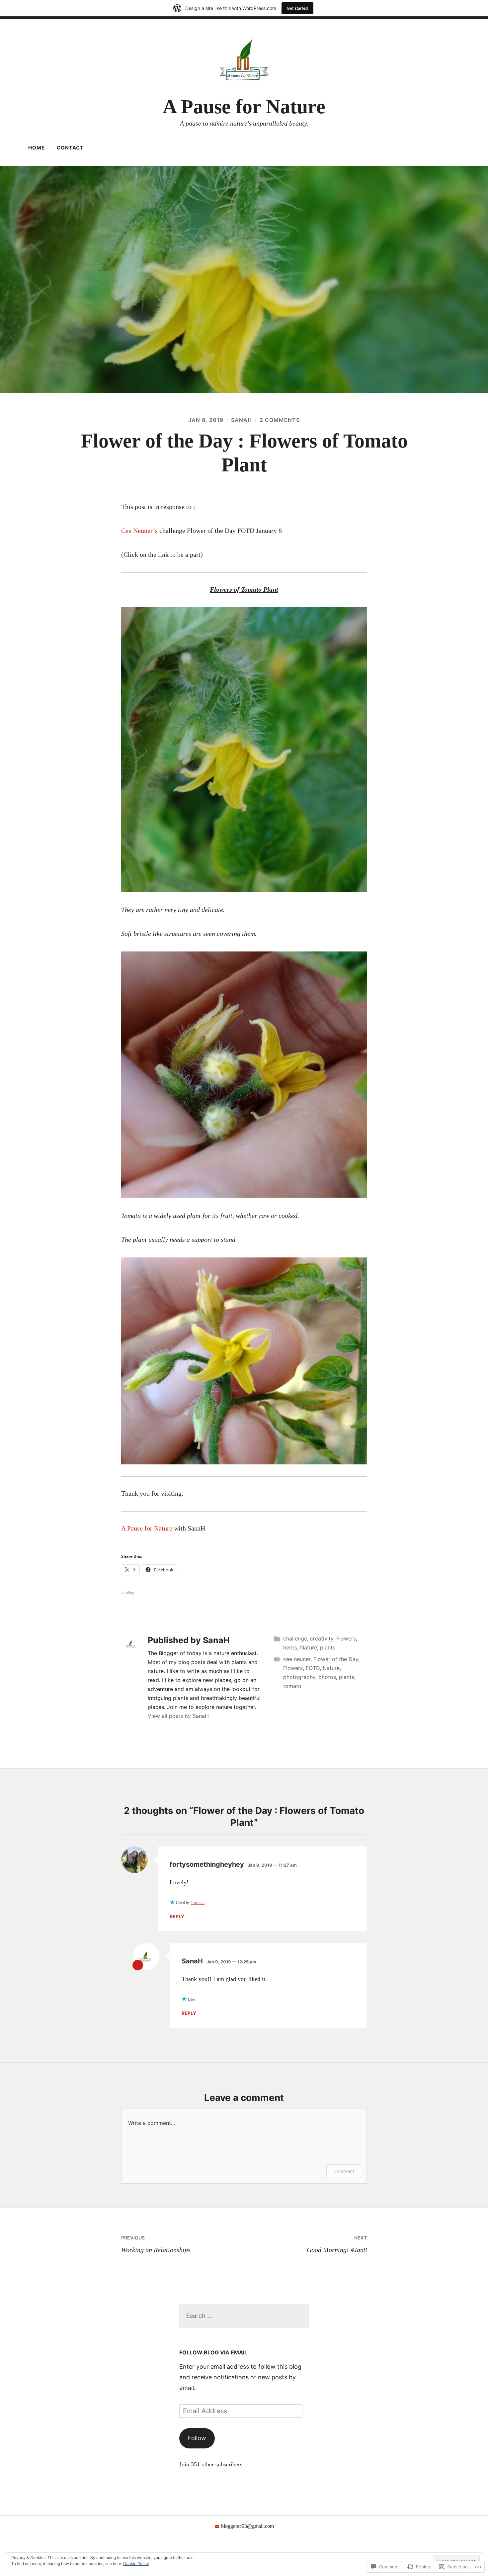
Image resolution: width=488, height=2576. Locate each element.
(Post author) (138, 1965)
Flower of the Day (336, 1659)
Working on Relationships (156, 2244)
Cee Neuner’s (139, 531)
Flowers (346, 1638)
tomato (292, 1686)
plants (328, 1647)
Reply (177, 1916)
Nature (309, 1647)
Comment (344, 2171)
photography (299, 1677)
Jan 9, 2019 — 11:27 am (272, 1865)
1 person (198, 1903)
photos (327, 1677)
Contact (70, 148)
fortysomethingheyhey (207, 1864)
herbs (290, 1647)
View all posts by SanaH (178, 1716)
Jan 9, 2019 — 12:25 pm (231, 1962)
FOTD (313, 1668)
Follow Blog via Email (213, 2352)
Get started (297, 8)
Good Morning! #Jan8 (337, 2244)
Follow (197, 2438)
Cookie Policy (136, 2564)
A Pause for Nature (244, 107)
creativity (322, 1638)
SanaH (242, 420)
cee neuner (297, 1659)
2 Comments (280, 420)
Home (37, 148)
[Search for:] (244, 2316)
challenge (295, 1638)
